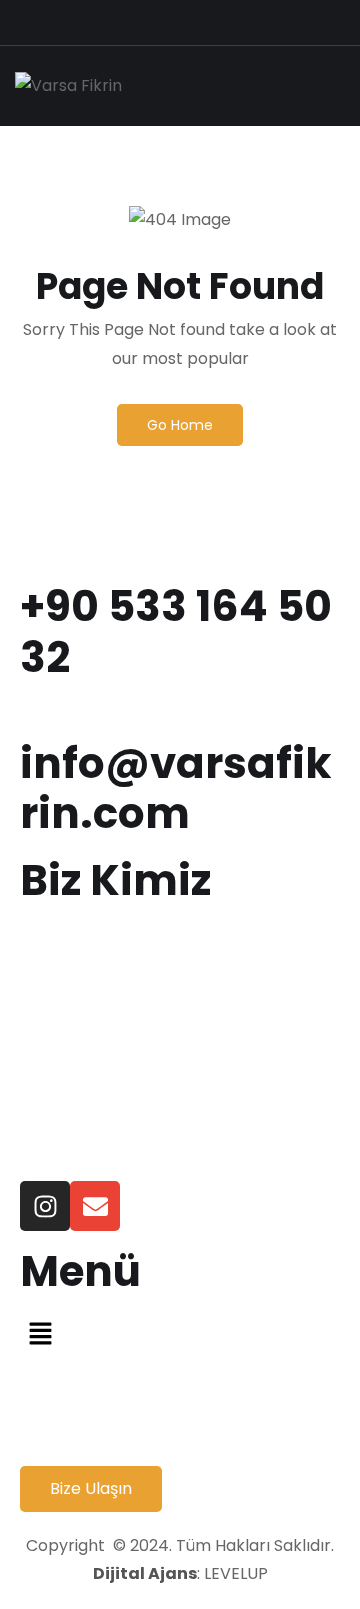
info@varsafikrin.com (175, 788)
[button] (180, 1333)
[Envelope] (95, 1206)
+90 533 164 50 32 (176, 631)
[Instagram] (45, 1206)
